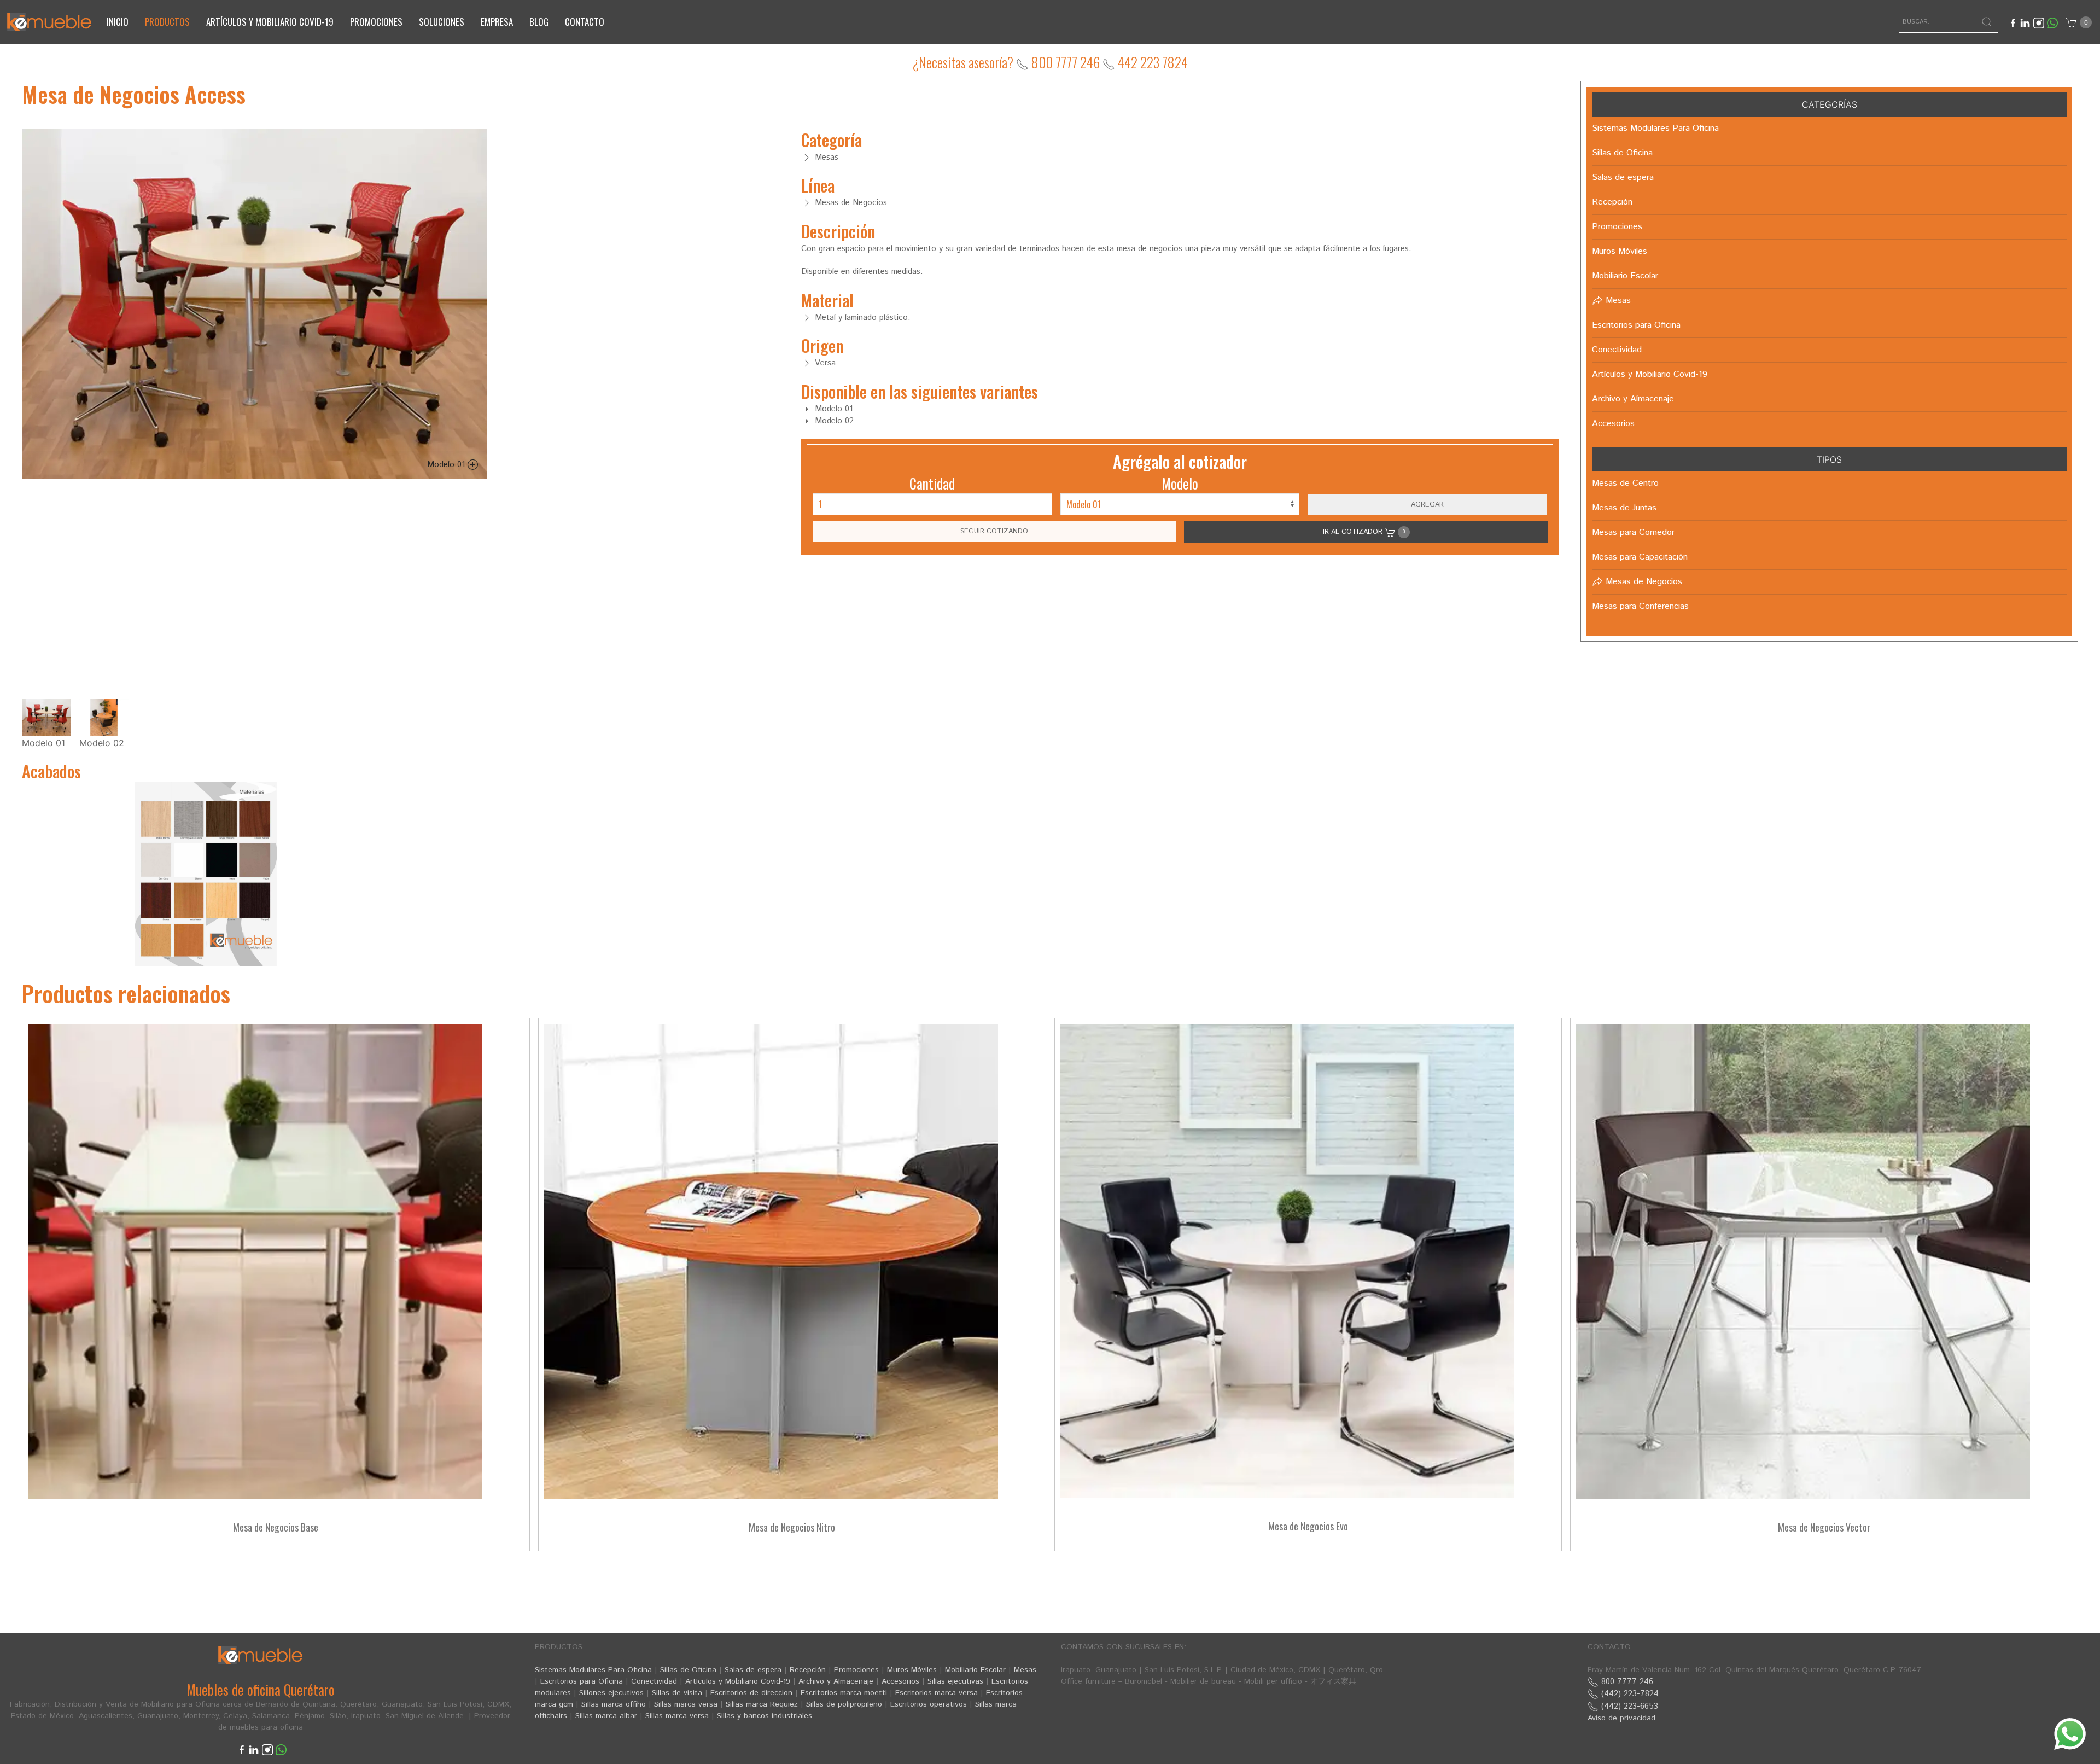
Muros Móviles (912, 1670)
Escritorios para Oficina (582, 1681)
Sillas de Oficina (688, 1670)
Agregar (1427, 504)
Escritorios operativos (929, 1704)
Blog (539, 22)
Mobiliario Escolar (975, 1670)
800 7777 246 (1064, 62)
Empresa (497, 22)
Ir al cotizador (1364, 532)
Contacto (585, 22)
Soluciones (442, 22)
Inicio (118, 22)
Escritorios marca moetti (844, 1693)
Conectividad (654, 1681)
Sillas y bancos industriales (765, 1716)
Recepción (808, 1670)
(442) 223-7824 (1629, 1694)
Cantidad (932, 483)
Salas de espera (753, 1670)
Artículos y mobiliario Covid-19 (270, 22)
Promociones (376, 22)
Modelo (1180, 483)
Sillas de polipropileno (844, 1704)
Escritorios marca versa (937, 1693)
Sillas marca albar (606, 1716)
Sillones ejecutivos (611, 1693)
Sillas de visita (677, 1693)
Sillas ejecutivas (955, 1681)
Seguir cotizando (994, 531)
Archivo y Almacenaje (836, 1681)
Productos (167, 22)
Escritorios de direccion (751, 1693)
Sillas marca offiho (614, 1704)
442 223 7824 (1151, 62)
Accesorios (900, 1681)
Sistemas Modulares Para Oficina (593, 1670)
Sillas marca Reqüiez (762, 1704)
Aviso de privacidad (1621, 1718)
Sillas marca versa (686, 1704)
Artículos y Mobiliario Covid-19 (738, 1681)
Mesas (1025, 1670)
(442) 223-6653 (1628, 1706)
